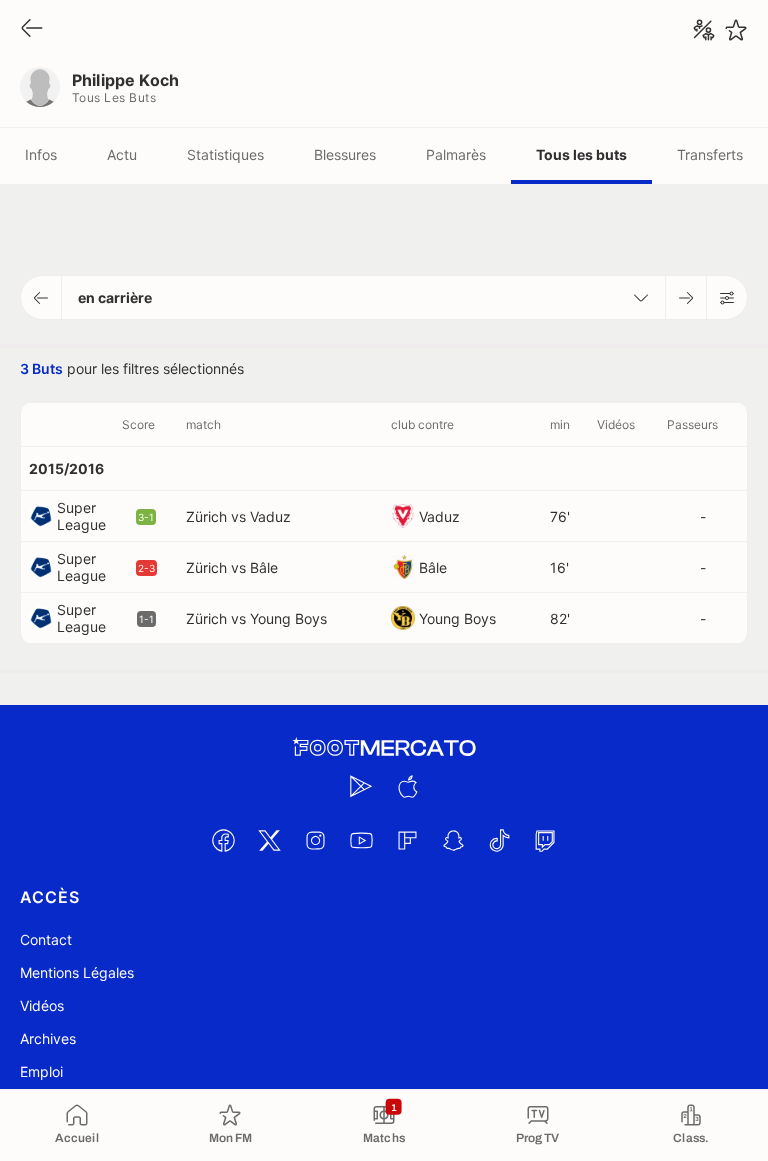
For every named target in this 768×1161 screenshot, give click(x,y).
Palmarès (456, 154)
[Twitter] (269, 840)
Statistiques (225, 154)
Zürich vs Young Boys (256, 618)
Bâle (433, 567)
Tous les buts (581, 154)
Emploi (41, 1071)
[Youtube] (361, 840)
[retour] (32, 29)
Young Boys (457, 618)
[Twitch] (545, 840)
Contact (46, 939)
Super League (81, 516)
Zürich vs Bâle (232, 567)
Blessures (345, 154)
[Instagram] (315, 840)
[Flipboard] (407, 840)
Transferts (710, 154)
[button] (41, 297)
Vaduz (439, 516)
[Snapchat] (453, 840)
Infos (41, 154)
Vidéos (42, 1005)
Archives (48, 1038)
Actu (122, 154)
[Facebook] (223, 840)
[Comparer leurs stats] (704, 30)
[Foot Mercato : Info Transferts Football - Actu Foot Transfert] (384, 748)
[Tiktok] (499, 840)
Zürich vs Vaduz (238, 516)
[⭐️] (736, 30)
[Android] (361, 786)
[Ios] (407, 786)
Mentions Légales (77, 972)
